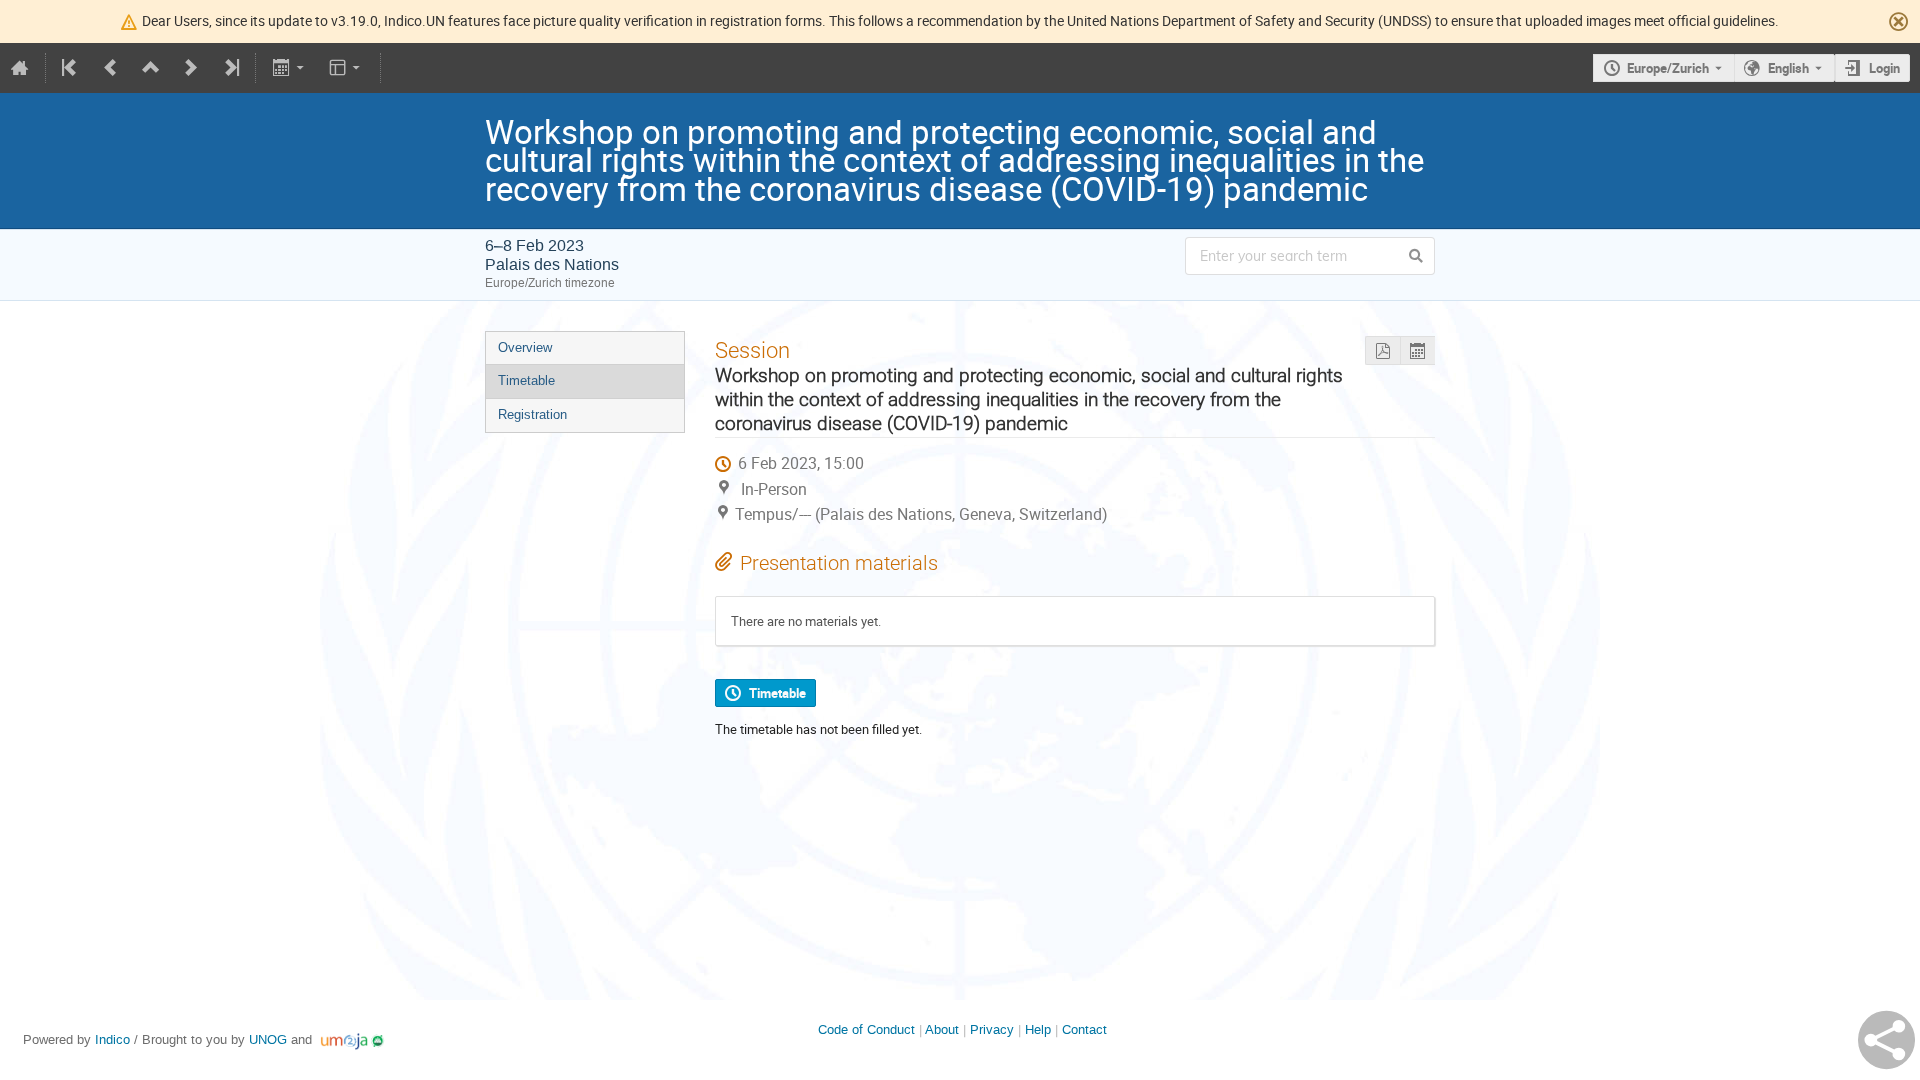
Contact (1084, 1029)
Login (1884, 68)
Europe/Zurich (1668, 68)
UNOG (268, 1039)
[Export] (289, 68)
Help (1038, 1029)
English (1788, 68)
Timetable (526, 380)
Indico (112, 1039)
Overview (525, 347)
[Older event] (111, 68)
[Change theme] (346, 68)
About (942, 1029)
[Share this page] (1886, 1040)
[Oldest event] (71, 68)
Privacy (992, 1029)
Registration (532, 414)
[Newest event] (230, 68)
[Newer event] (191, 68)
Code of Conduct (866, 1029)
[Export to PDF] (1382, 350)
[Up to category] (151, 68)
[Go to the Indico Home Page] (20, 68)
